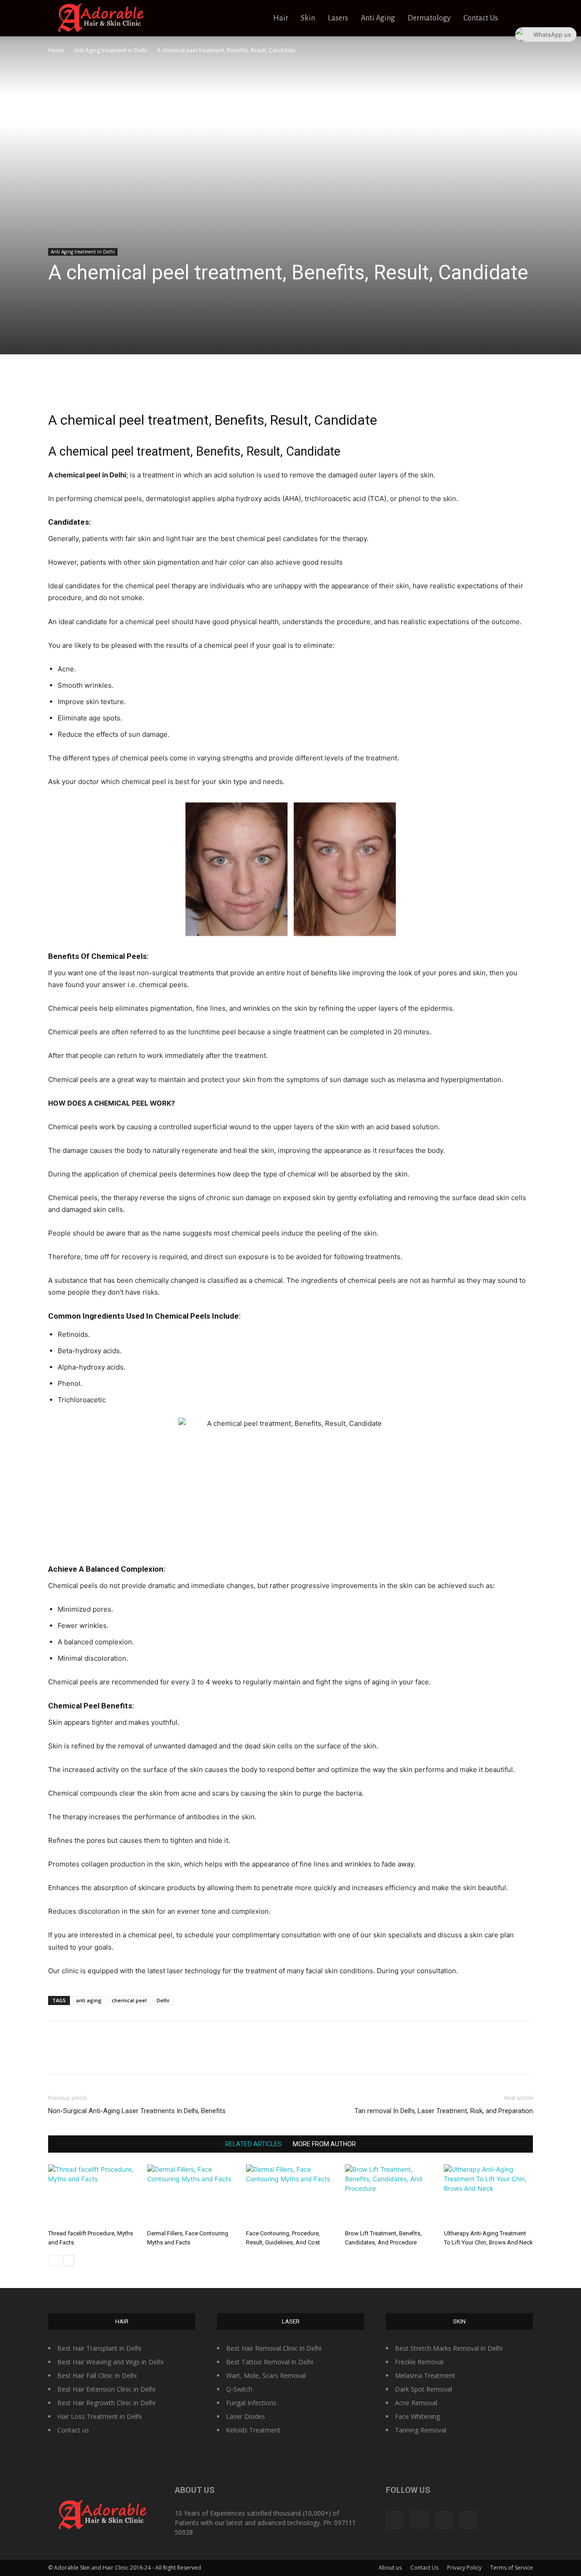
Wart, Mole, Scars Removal (266, 2375)
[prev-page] (54, 2261)
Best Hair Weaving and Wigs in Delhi (110, 2362)
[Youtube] (468, 2520)
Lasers (338, 18)
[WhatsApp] (311, 385)
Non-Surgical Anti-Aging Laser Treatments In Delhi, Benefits (137, 2111)
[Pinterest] (290, 385)
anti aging (89, 2000)
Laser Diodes (246, 2416)
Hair (281, 18)
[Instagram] (419, 2520)
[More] (332, 385)
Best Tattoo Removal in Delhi (270, 2362)
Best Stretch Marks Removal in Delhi (449, 2348)
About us (390, 2568)
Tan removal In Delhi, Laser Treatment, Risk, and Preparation (444, 2111)
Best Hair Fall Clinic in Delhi (97, 2375)
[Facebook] (248, 385)
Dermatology (429, 18)
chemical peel (129, 2000)
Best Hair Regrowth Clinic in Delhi (106, 2403)
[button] (522, 19)
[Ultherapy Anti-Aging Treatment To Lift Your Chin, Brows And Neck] (488, 2195)
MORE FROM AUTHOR (324, 2144)
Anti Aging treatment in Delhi (111, 50)
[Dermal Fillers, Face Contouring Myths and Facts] (192, 2195)
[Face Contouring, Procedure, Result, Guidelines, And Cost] (290, 2195)
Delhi (163, 2000)
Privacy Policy (464, 2568)
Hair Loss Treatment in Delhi (99, 2416)
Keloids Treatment (253, 2430)
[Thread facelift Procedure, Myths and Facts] (93, 2195)
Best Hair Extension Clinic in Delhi (106, 2389)
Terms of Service (512, 2568)
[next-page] (68, 2261)
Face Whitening (417, 2416)
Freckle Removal (419, 2362)
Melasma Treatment (425, 2375)
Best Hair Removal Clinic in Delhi (274, 2348)
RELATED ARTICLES (254, 2144)
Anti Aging (378, 18)
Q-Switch (239, 2389)
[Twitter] (269, 385)
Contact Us (481, 18)
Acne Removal (416, 2403)
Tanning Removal (421, 2430)
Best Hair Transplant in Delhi (99, 2348)
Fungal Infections (251, 2403)
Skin (308, 18)
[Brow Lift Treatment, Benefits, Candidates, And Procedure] (389, 2195)
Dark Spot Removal (423, 2389)
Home (56, 50)
